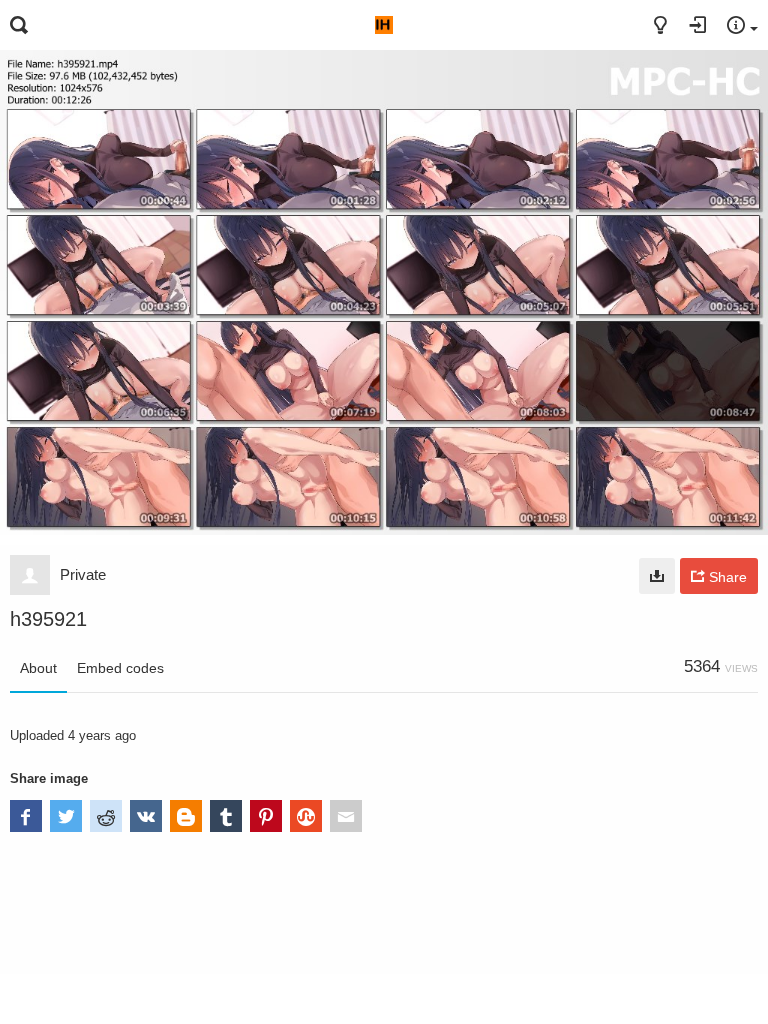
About (38, 668)
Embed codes (120, 668)
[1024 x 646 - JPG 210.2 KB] (657, 576)
